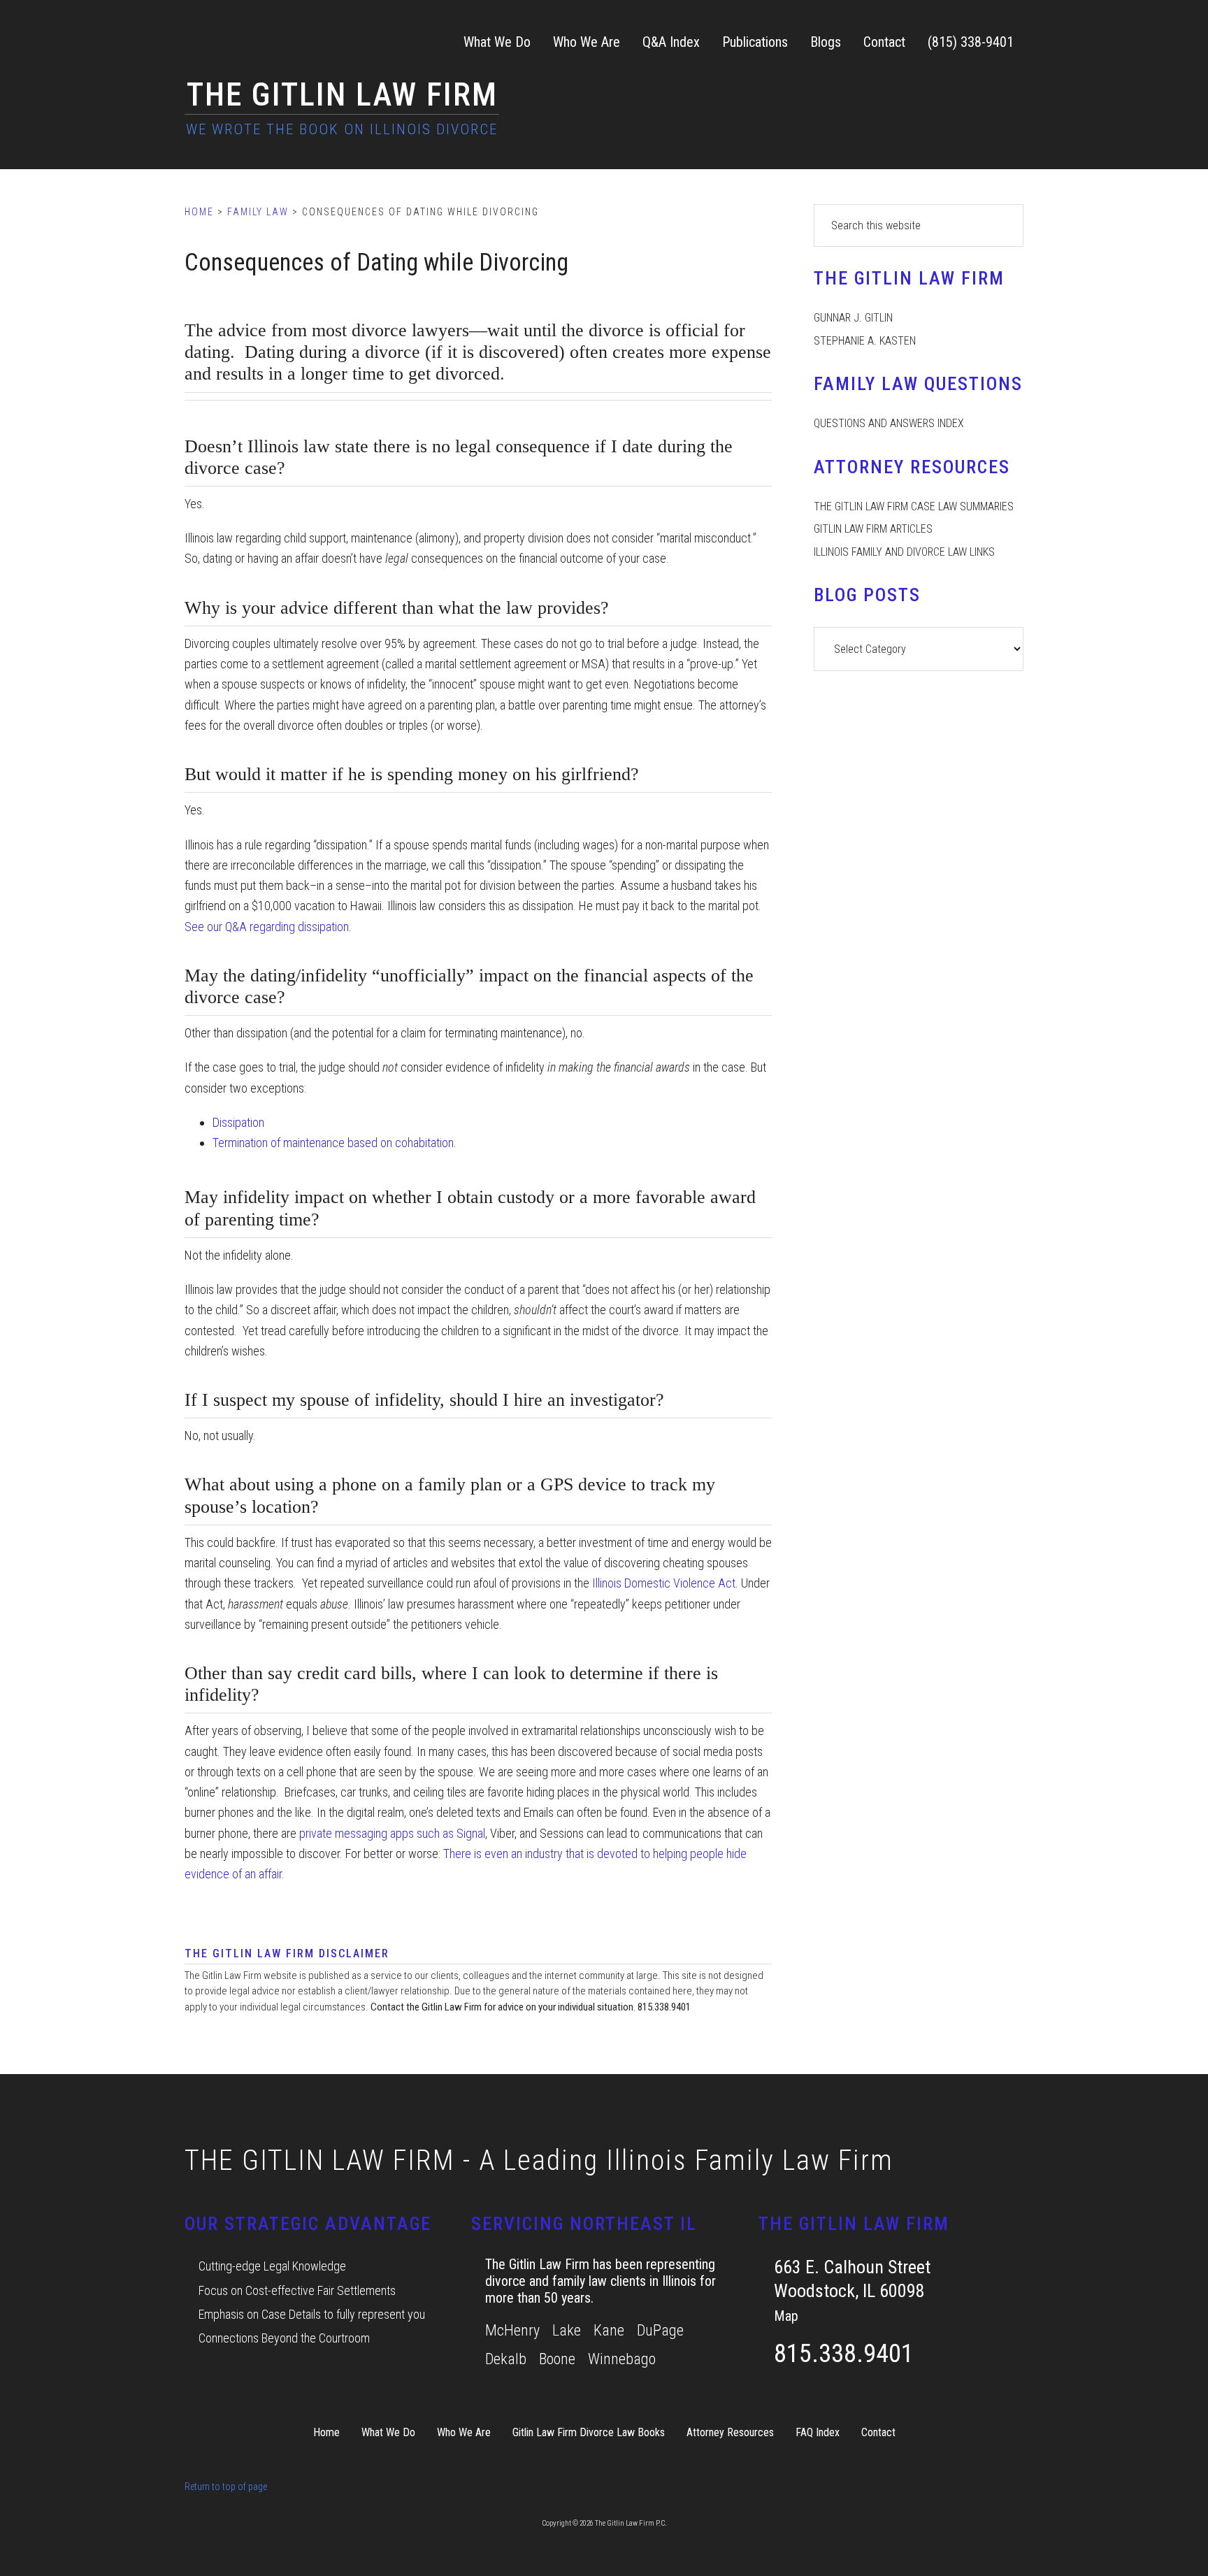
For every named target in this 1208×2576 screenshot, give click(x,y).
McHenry (512, 2330)
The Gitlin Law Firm (342, 94)
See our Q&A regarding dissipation (267, 927)
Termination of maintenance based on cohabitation (333, 1143)
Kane (609, 2330)
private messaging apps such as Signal (392, 1833)
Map (786, 2316)
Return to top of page (226, 2487)
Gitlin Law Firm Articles (873, 529)
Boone (557, 2359)
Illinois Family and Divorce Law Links (904, 552)
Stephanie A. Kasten (865, 341)
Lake (567, 2330)
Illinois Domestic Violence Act (664, 1583)
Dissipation (238, 1122)
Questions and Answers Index (889, 423)
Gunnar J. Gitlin (853, 318)
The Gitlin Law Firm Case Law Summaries (914, 506)
